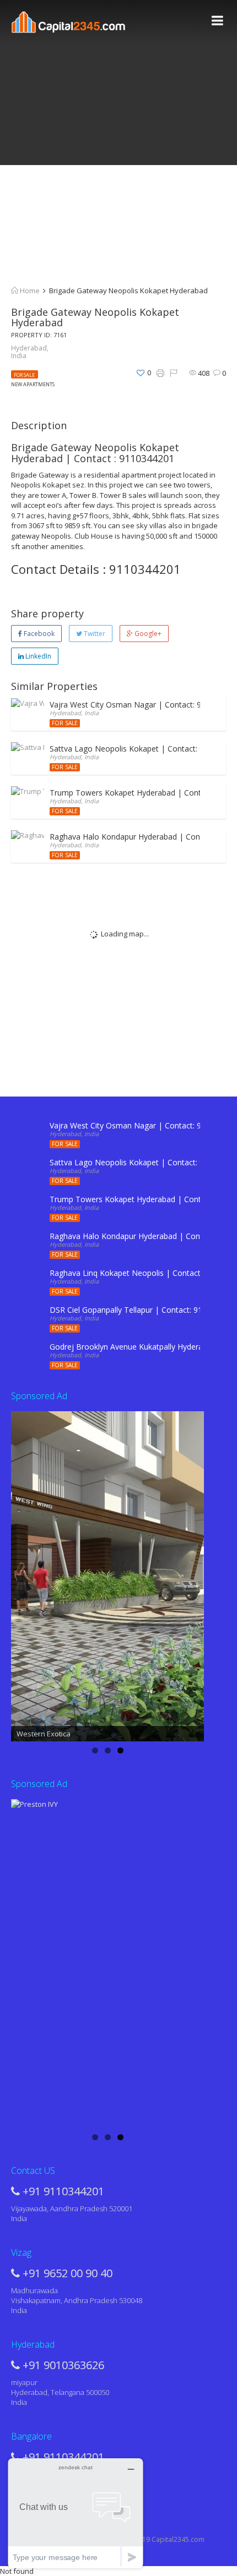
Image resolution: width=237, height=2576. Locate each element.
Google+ (147, 634)
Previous (25, 1574)
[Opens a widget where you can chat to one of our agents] (76, 2513)
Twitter (94, 634)
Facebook (38, 634)
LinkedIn (37, 656)
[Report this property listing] (174, 373)
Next (190, 1574)
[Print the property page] (160, 373)
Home (29, 291)
